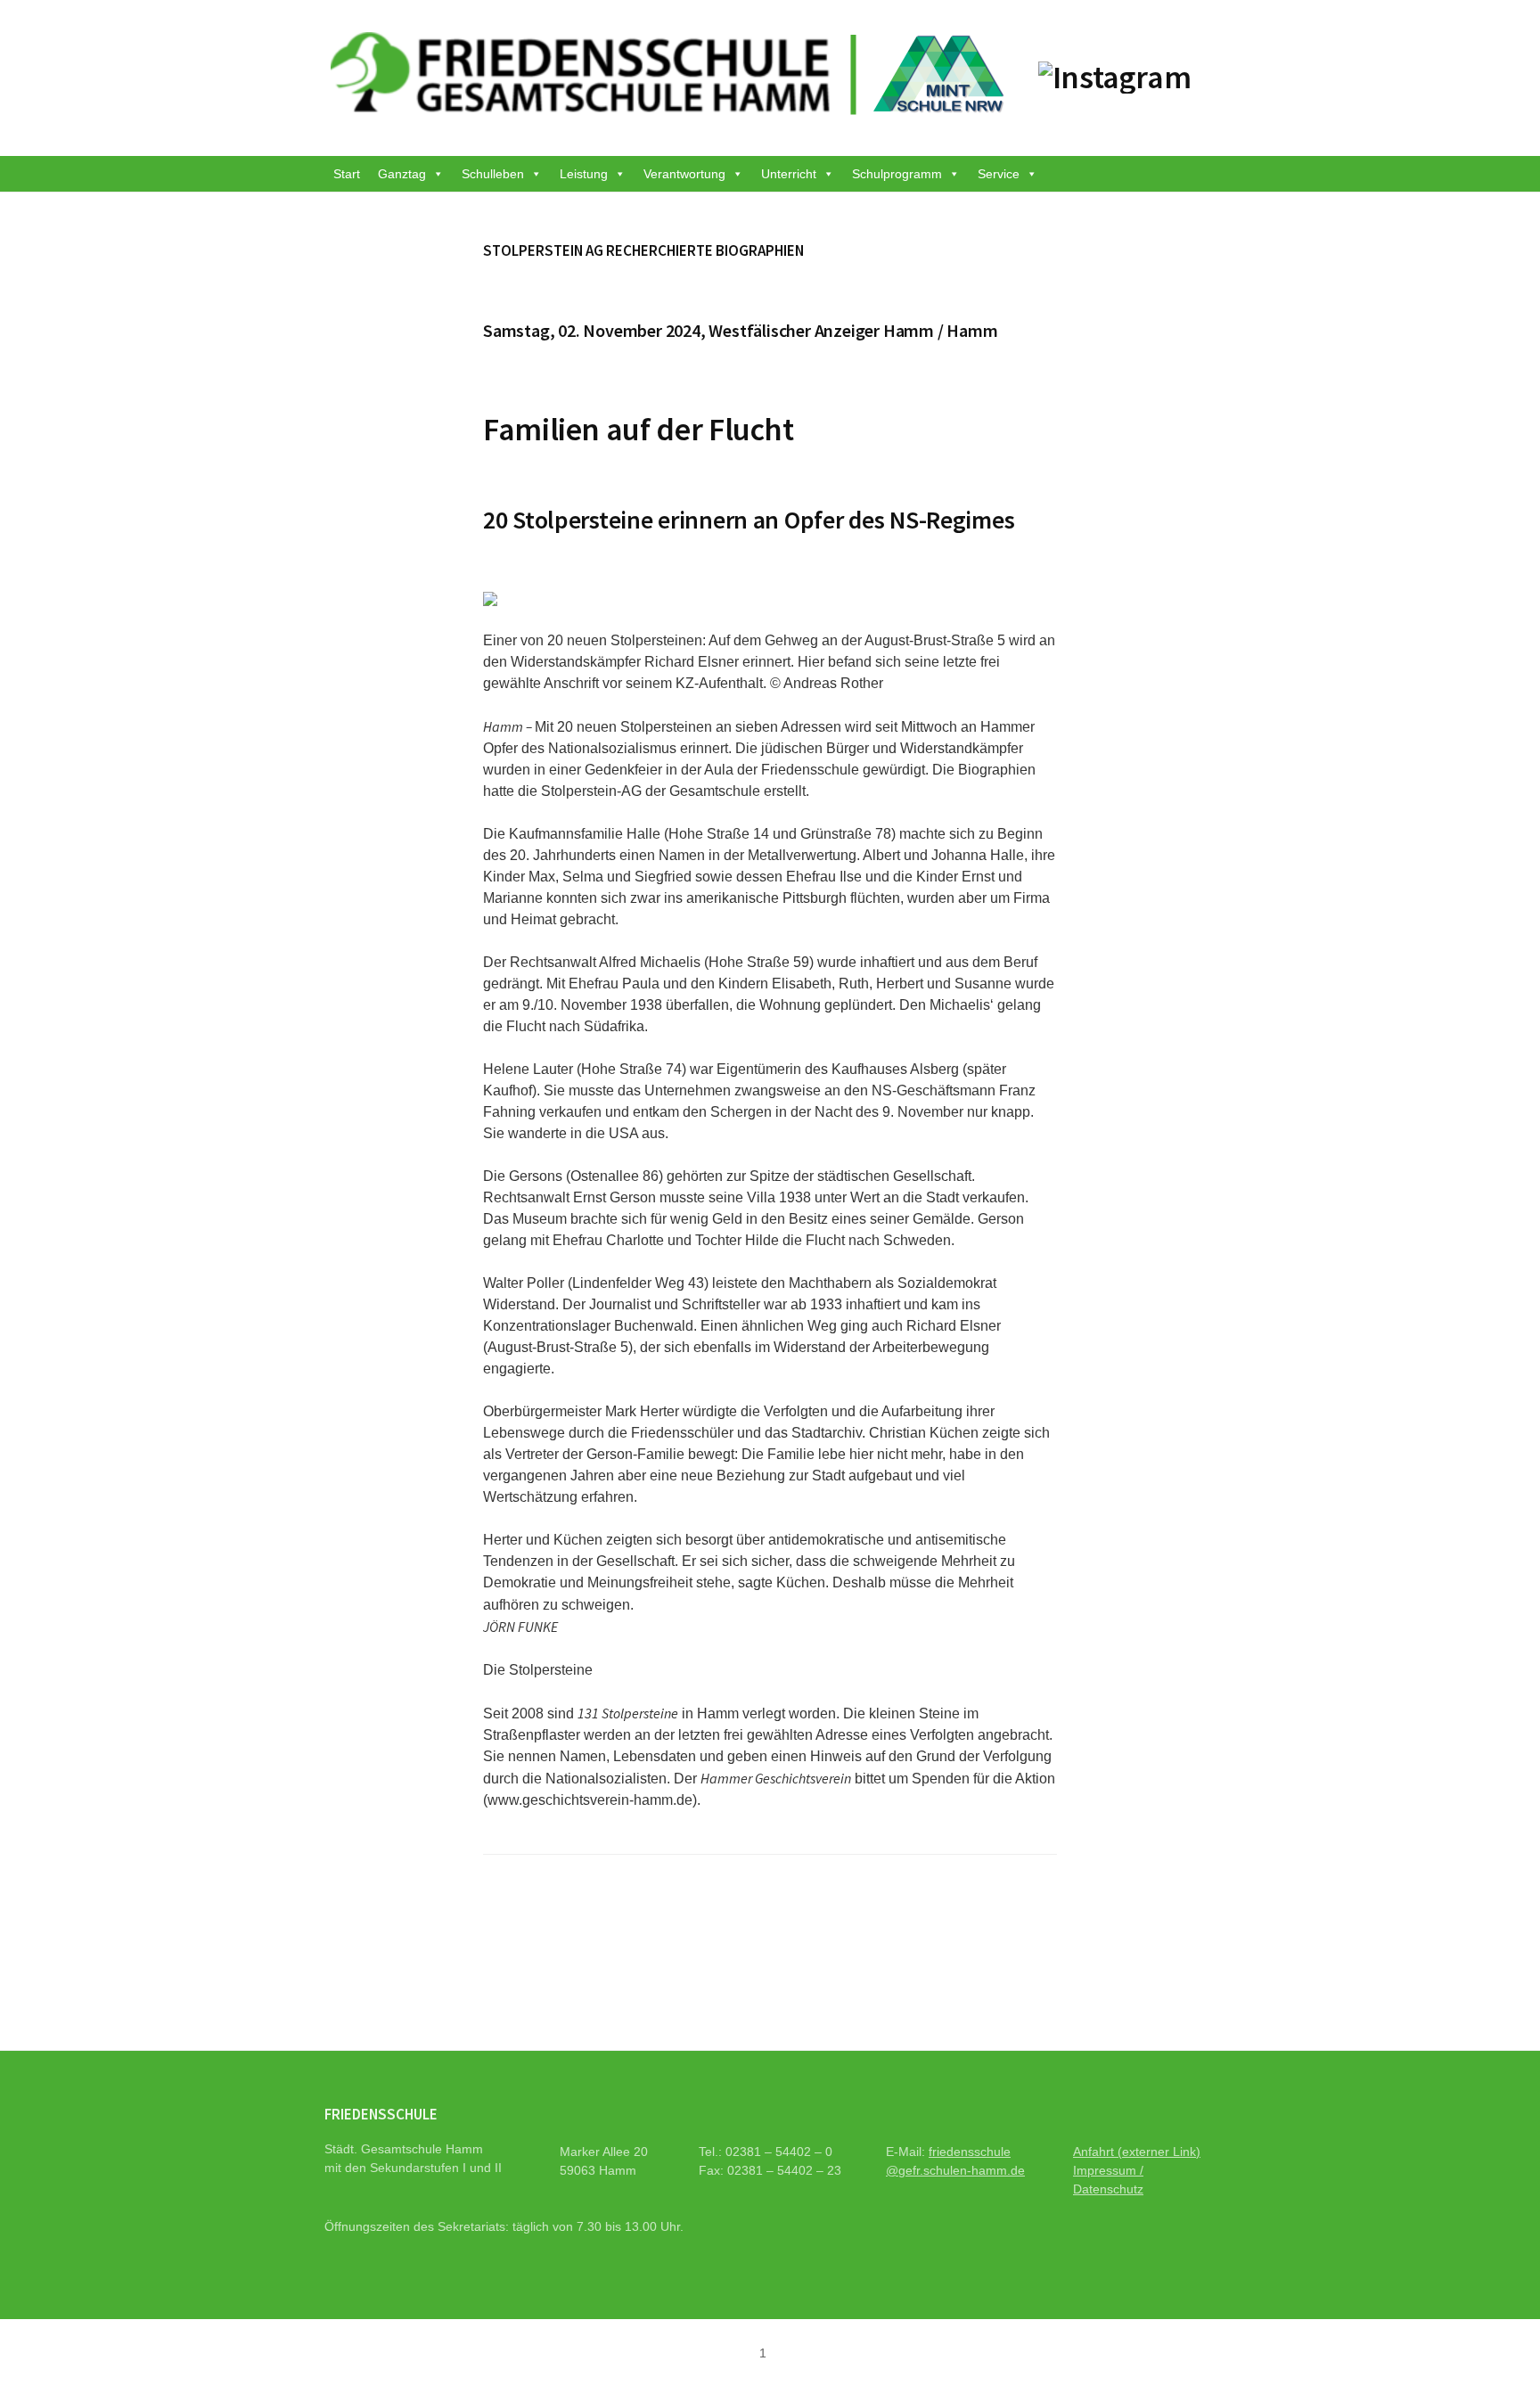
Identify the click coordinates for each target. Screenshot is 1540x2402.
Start (347, 174)
